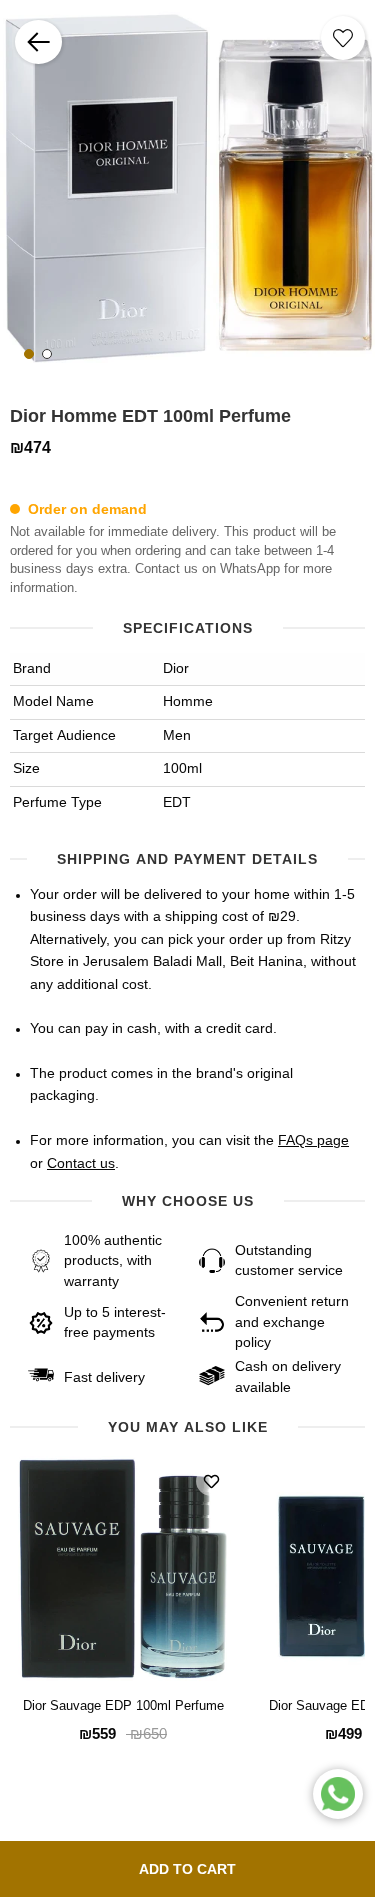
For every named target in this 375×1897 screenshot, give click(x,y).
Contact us (81, 1164)
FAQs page (313, 1141)
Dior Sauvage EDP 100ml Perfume (123, 1706)
